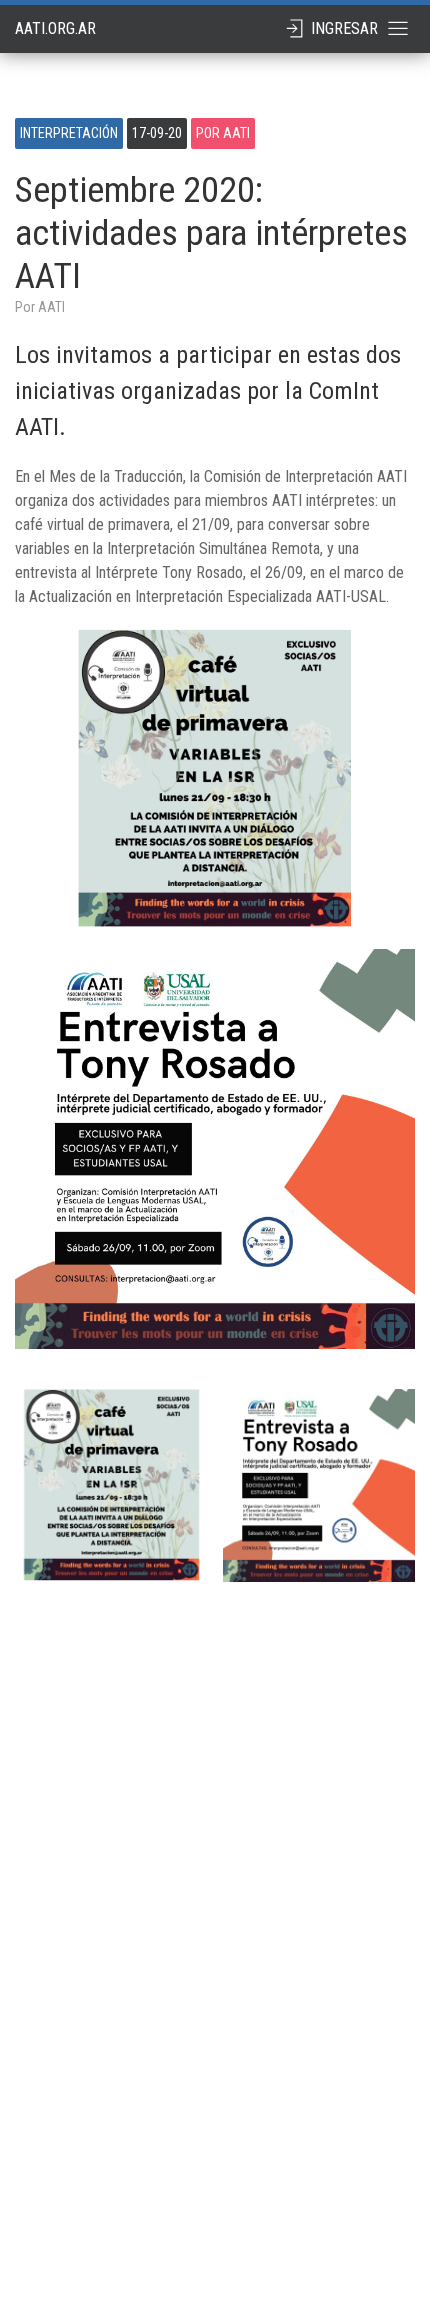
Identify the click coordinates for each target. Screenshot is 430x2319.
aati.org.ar (55, 28)
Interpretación (69, 133)
